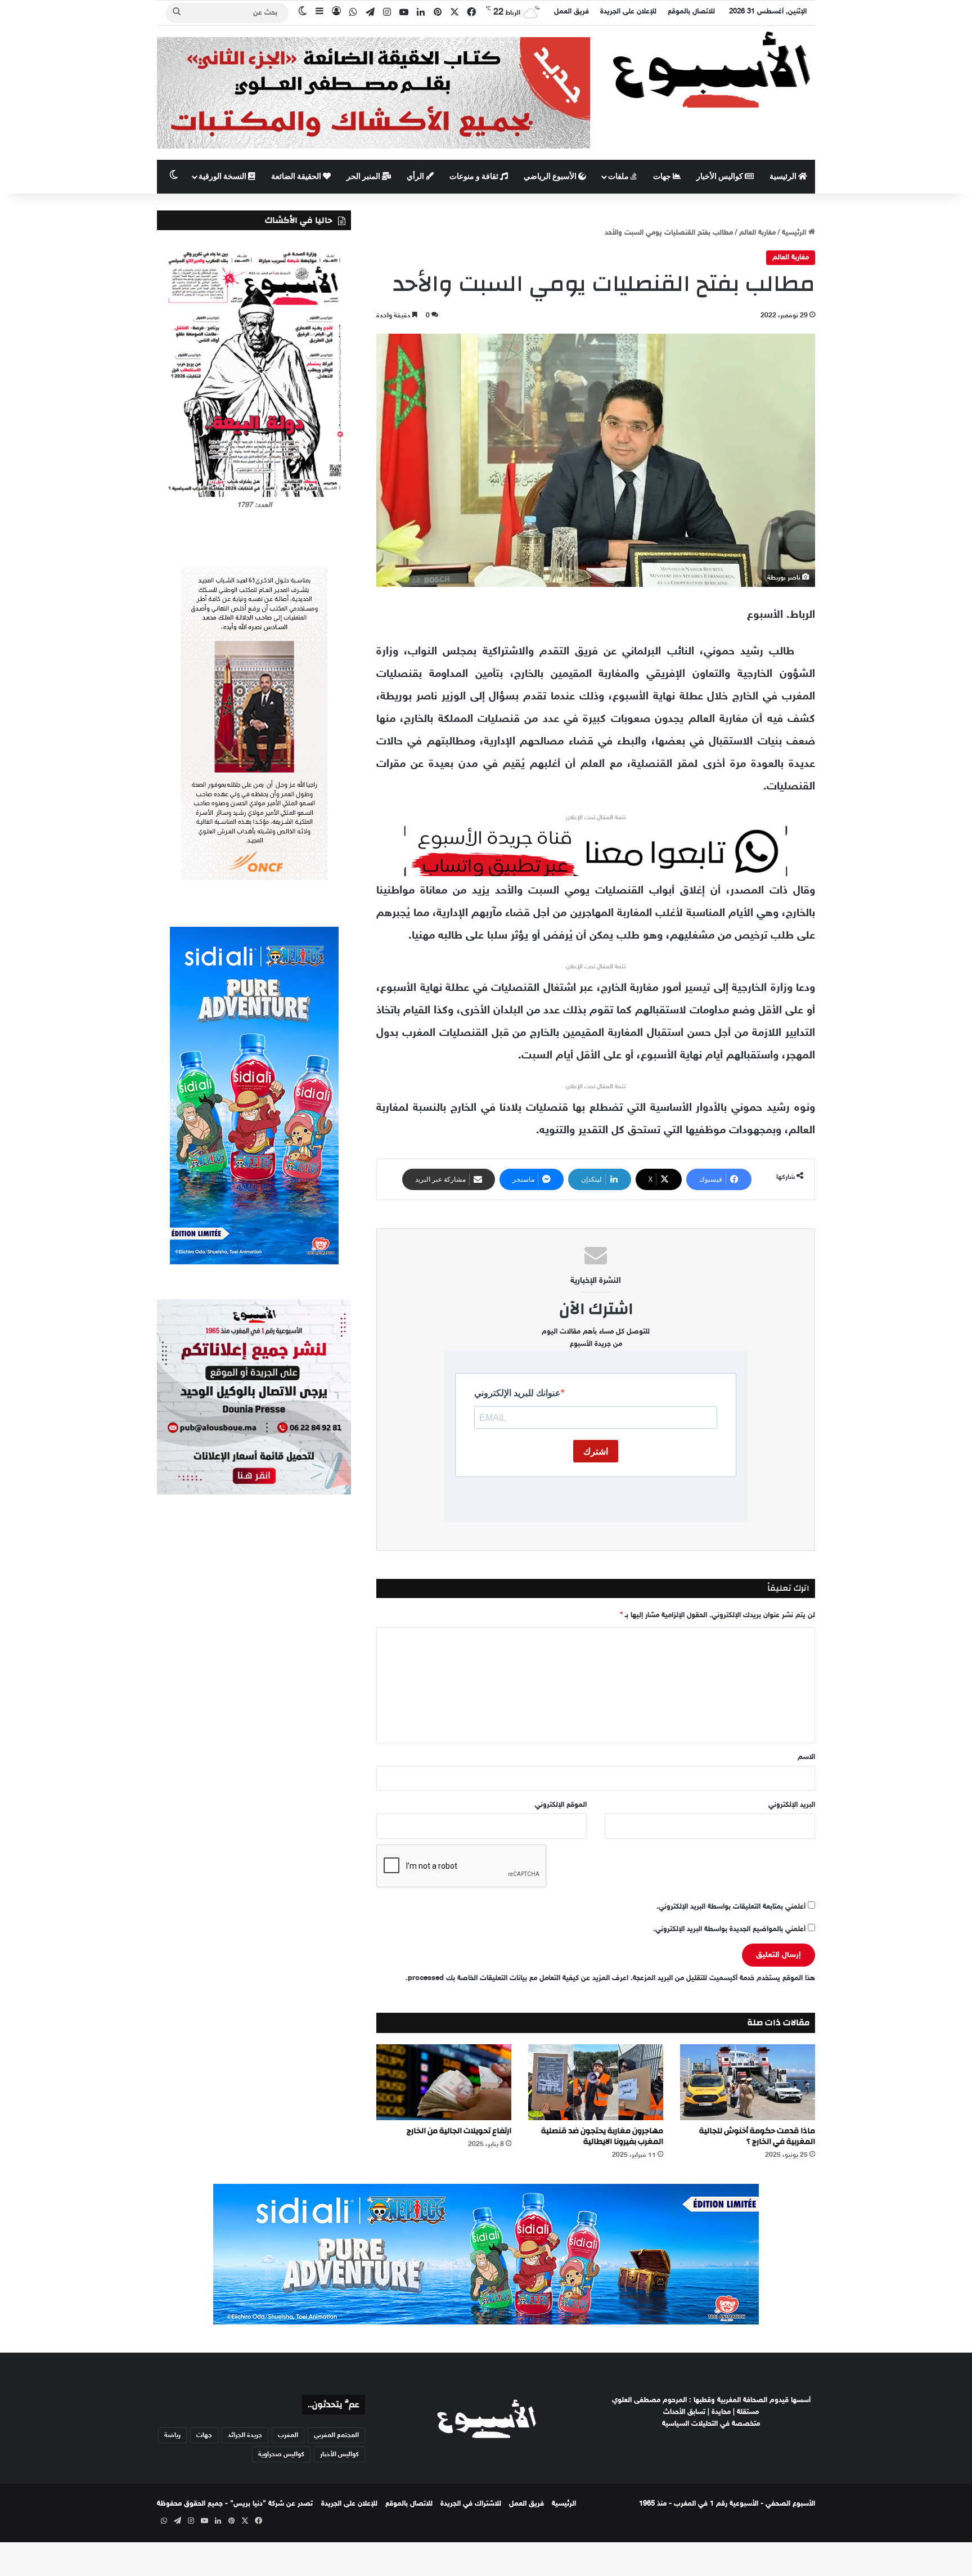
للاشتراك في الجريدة (471, 2504)
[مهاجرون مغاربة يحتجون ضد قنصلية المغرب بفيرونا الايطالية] (596, 2082)
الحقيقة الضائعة (297, 177)
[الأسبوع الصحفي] (711, 69)
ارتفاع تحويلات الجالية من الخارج (459, 2131)
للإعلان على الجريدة (628, 12)
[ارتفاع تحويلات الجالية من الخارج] (444, 2082)
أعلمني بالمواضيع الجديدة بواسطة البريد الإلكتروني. (729, 1929)
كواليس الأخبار (721, 177)
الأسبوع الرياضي (551, 177)
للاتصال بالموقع (691, 12)
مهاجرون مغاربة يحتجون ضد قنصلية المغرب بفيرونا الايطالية (602, 2136)
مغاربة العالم (757, 233)
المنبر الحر (364, 177)
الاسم (806, 1757)
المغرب (288, 2435)
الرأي (416, 177)
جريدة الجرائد (245, 2435)
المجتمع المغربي (336, 2435)
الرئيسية (784, 177)
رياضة (172, 2435)
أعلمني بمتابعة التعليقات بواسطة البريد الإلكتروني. (731, 1907)
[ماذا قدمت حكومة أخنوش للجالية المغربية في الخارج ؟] (748, 2082)
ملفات (619, 177)
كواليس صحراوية (281, 2454)
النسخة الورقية (223, 177)
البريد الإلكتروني (792, 1805)
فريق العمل (571, 12)
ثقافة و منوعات (475, 177)
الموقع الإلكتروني (561, 1805)
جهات (663, 177)
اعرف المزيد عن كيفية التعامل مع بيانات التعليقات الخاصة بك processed (518, 1978)
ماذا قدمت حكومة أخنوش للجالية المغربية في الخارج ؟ (757, 2136)
